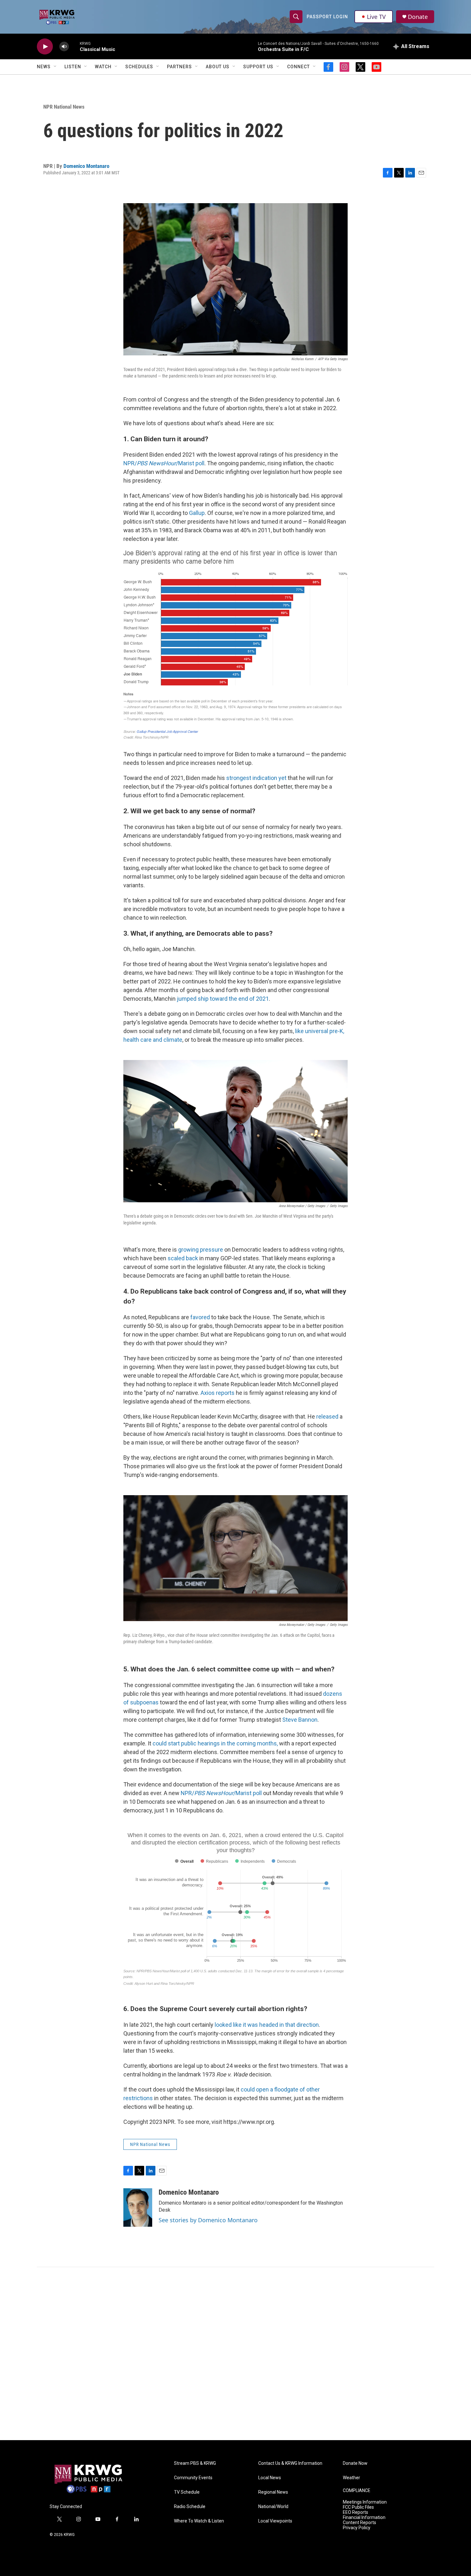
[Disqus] (235, 2354)
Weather (351, 2478)
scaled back (183, 1258)
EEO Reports (355, 2512)
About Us (218, 67)
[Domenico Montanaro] (138, 2207)
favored (200, 1317)
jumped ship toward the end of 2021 (223, 999)
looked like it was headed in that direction (267, 2025)
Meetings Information (365, 2502)
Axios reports (218, 1393)
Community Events (193, 2478)
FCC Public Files (358, 2507)
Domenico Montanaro (86, 166)
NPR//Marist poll (164, 463)
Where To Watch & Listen (199, 2521)
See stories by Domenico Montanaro (208, 2220)
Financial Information (364, 2518)
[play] (45, 47)
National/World (273, 2507)
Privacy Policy (357, 2528)
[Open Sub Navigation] (55, 67)
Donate (418, 17)
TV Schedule (187, 2492)
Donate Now (355, 2463)
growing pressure (201, 1250)
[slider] (74, 46)
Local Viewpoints (275, 2521)
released (327, 1416)
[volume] (64, 47)
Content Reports (359, 2523)
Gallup (197, 513)
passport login (327, 17)
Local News (270, 2478)
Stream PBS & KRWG (195, 2463)
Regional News (273, 2492)
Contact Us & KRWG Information (290, 2463)
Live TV (376, 17)
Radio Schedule (190, 2507)
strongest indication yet (256, 778)
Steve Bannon (300, 1720)
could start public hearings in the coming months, (216, 1743)
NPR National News (64, 107)
